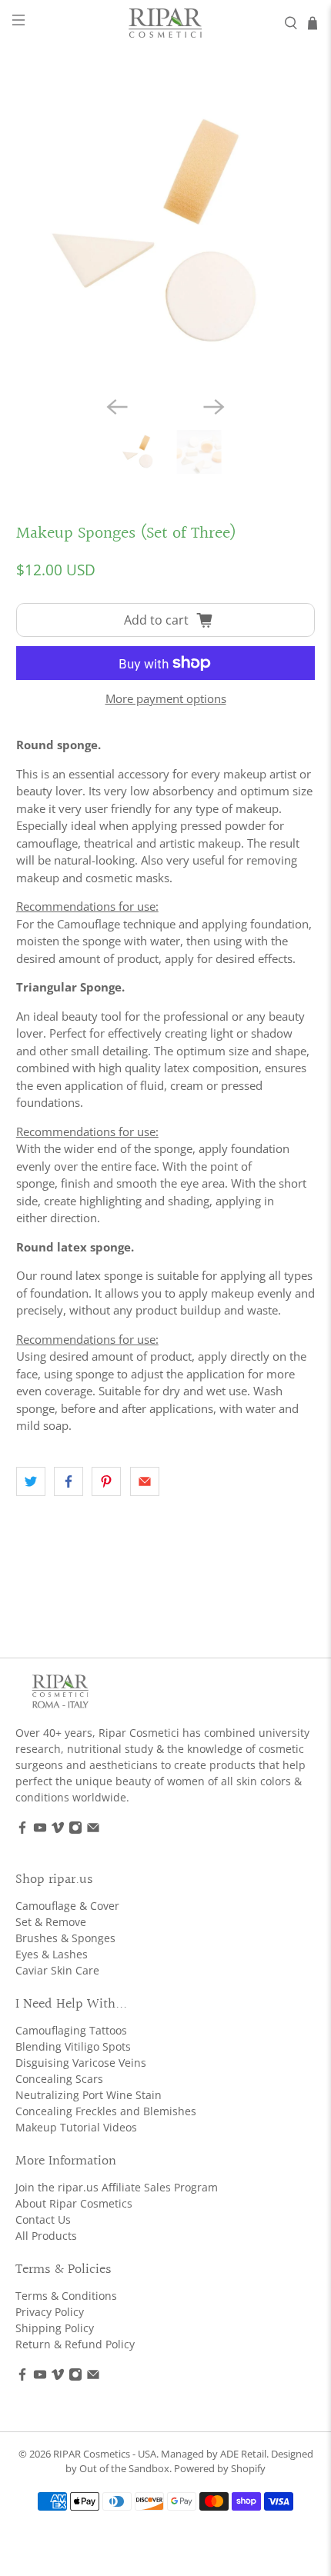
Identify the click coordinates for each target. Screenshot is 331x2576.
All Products (46, 2236)
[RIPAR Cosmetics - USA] (166, 23)
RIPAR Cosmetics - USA (105, 2454)
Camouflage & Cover (67, 1906)
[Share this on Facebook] (69, 1481)
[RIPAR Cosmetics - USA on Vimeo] (58, 1830)
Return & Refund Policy (75, 2344)
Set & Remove (51, 1922)
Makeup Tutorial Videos (76, 2127)
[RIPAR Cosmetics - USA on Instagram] (75, 1830)
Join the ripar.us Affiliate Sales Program (117, 2187)
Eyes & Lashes (52, 1954)
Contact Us (43, 2219)
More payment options (166, 698)
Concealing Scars (59, 2079)
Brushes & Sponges (65, 1938)
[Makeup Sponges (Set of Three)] (166, 234)
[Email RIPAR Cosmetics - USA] (93, 1830)
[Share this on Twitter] (31, 1481)
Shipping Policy (55, 2328)
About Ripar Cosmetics (74, 2203)
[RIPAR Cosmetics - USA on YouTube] (40, 1830)
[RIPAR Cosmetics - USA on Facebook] (22, 1830)
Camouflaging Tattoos (71, 2030)
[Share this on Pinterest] (106, 1481)
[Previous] (117, 407)
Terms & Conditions (66, 2296)
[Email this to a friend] (145, 1481)
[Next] (214, 407)
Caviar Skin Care (57, 1970)
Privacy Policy (50, 2312)
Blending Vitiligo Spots (73, 2046)
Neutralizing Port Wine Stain (89, 2095)
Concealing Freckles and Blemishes (106, 2111)
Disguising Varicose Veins (81, 2063)
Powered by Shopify (220, 2469)
